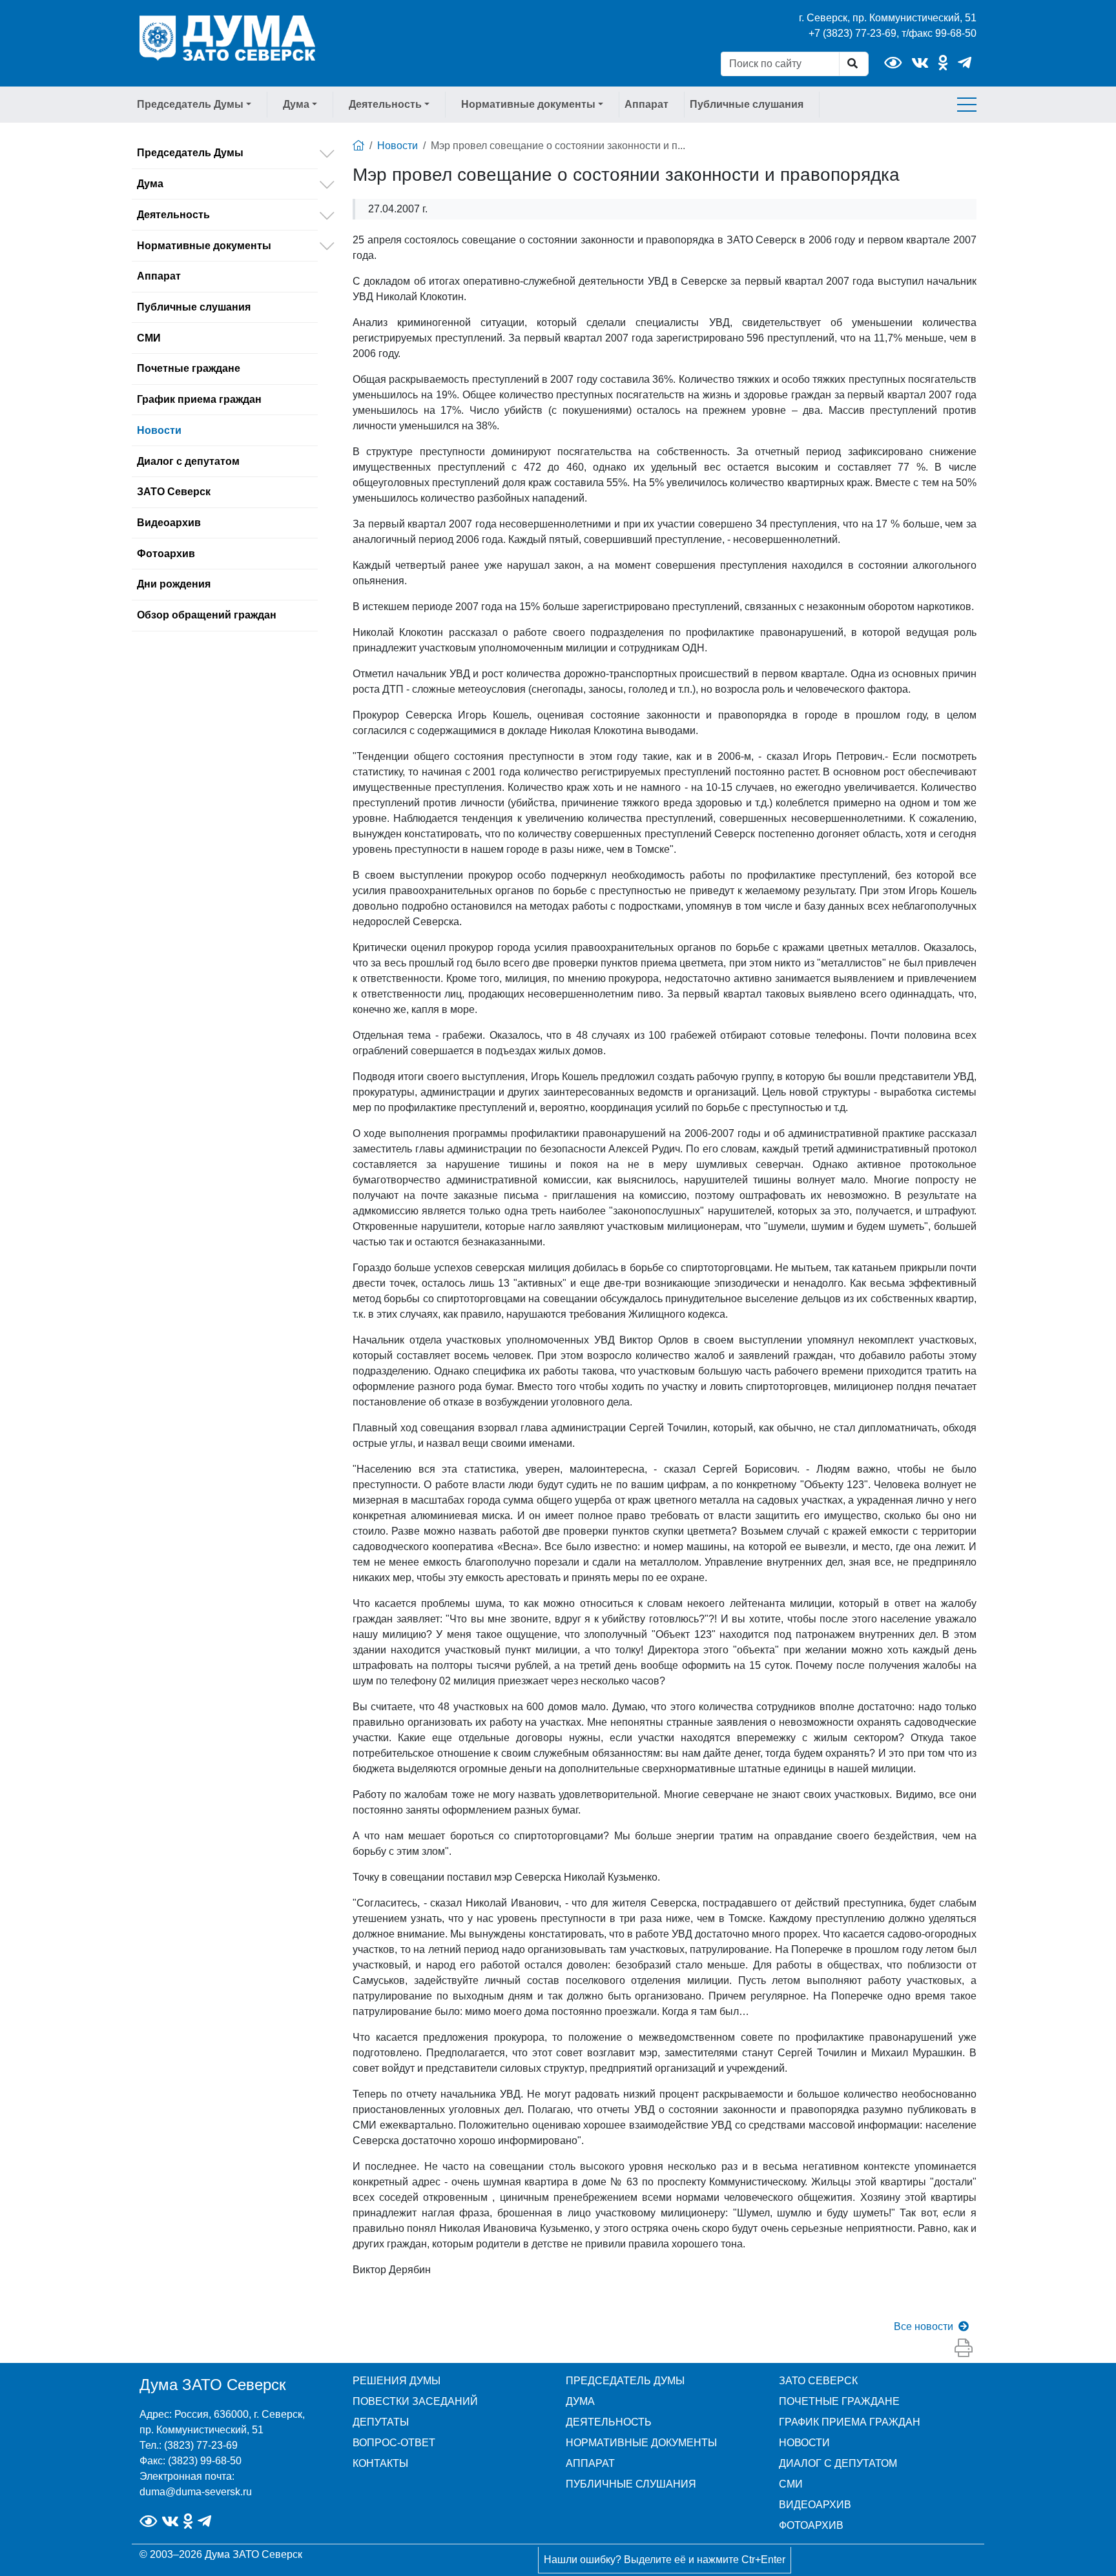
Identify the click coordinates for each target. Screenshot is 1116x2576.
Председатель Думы (190, 153)
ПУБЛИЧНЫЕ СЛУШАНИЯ (631, 2484)
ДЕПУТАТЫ (381, 2422)
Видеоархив (169, 523)
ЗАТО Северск (174, 492)
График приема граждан (199, 399)
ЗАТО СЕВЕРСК (818, 2381)
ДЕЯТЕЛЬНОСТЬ (609, 2422)
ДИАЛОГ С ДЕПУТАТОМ (838, 2463)
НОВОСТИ (804, 2443)
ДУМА (580, 2401)
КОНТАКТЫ (380, 2463)
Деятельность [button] (385, 104)
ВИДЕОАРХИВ (815, 2505)
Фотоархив (166, 554)
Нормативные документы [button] (528, 104)
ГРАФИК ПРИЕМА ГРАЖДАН (850, 2422)
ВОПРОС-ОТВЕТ (394, 2443)
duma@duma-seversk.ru (196, 2492)
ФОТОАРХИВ (811, 2525)
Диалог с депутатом (188, 461)
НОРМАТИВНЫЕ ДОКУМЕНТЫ (641, 2443)
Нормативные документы (204, 246)
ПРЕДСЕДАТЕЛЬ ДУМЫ (625, 2381)
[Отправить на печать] (964, 2349)
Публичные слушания (747, 104)
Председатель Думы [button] (190, 104)
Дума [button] (296, 104)
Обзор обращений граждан (207, 615)
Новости (159, 430)
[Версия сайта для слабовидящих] (893, 63)
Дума (150, 184)
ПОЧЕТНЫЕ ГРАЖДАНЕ (839, 2401)
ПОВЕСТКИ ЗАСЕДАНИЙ (415, 2401)
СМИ (149, 338)
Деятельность (173, 215)
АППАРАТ (590, 2463)
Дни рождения (174, 584)
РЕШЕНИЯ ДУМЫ (397, 2381)
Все (924, 2326)
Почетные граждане (189, 368)
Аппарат (646, 104)
